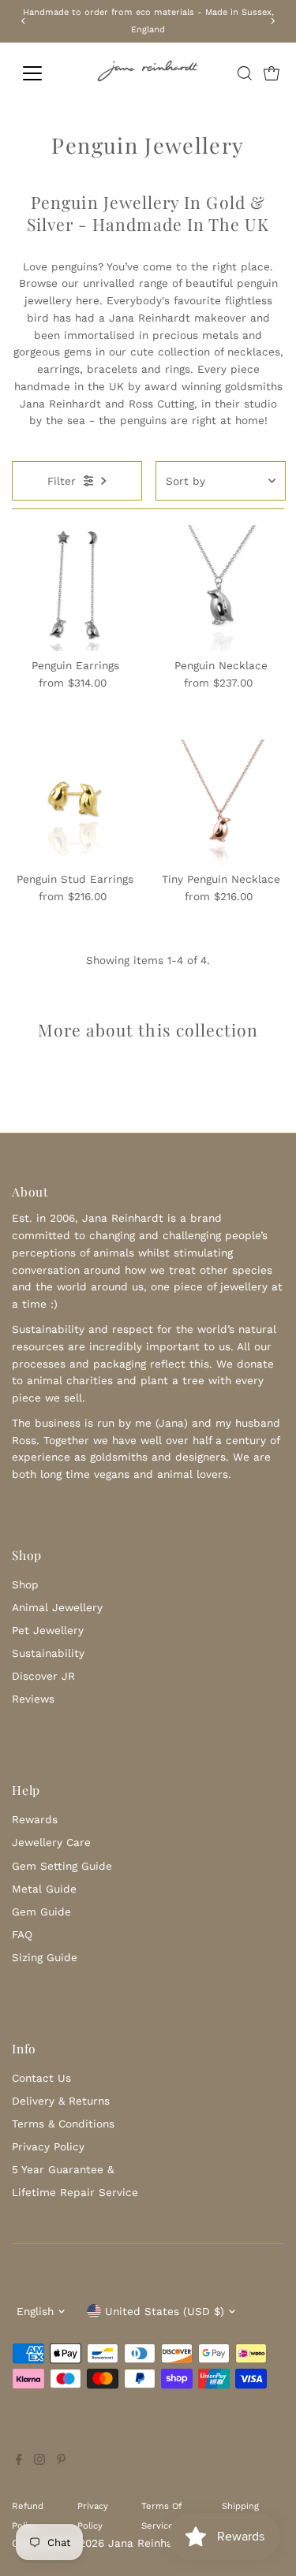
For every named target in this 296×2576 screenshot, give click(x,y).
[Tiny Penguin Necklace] (221, 802)
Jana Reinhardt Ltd (159, 2543)
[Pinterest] (61, 2461)
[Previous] (24, 21)
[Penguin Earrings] (75, 588)
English (35, 2311)
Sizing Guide (45, 1957)
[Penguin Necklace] (221, 588)
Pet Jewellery (48, 1630)
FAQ (22, 1934)
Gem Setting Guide (62, 1866)
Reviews (33, 1699)
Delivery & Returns (61, 2101)
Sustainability (48, 1653)
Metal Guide (44, 1889)
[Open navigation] (45, 73)
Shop (25, 1584)
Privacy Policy (48, 2146)
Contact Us (41, 2078)
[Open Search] (245, 73)
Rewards (35, 1819)
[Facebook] (19, 2461)
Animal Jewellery (57, 1607)
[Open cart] (272, 73)
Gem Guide (41, 1912)
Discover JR (43, 1676)
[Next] (272, 21)
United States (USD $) (165, 2311)
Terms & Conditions (63, 2124)
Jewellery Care (51, 1842)
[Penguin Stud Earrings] (75, 802)
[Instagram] (39, 2461)
